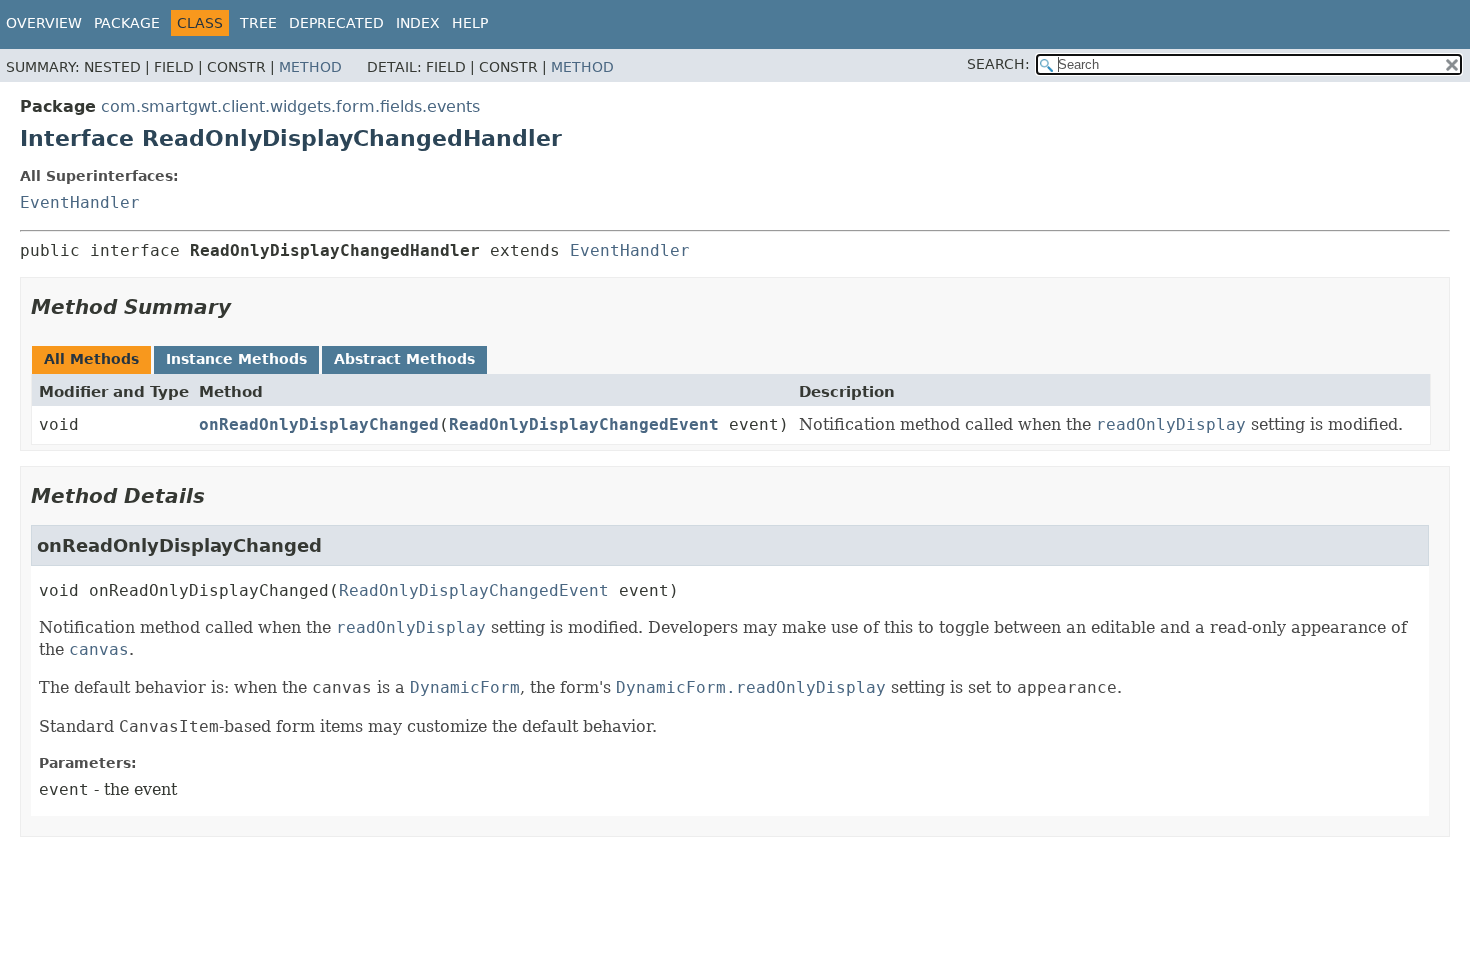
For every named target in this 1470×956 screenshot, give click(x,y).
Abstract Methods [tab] (404, 359)
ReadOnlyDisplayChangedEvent (584, 424)
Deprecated (336, 23)
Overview (44, 23)
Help (470, 23)
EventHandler (80, 202)
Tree (258, 23)
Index (418, 23)
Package (127, 23)
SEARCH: (998, 64)
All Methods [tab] (91, 359)
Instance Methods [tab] (236, 359)
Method (310, 67)
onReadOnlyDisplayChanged (319, 424)
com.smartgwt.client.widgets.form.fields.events (290, 106)
